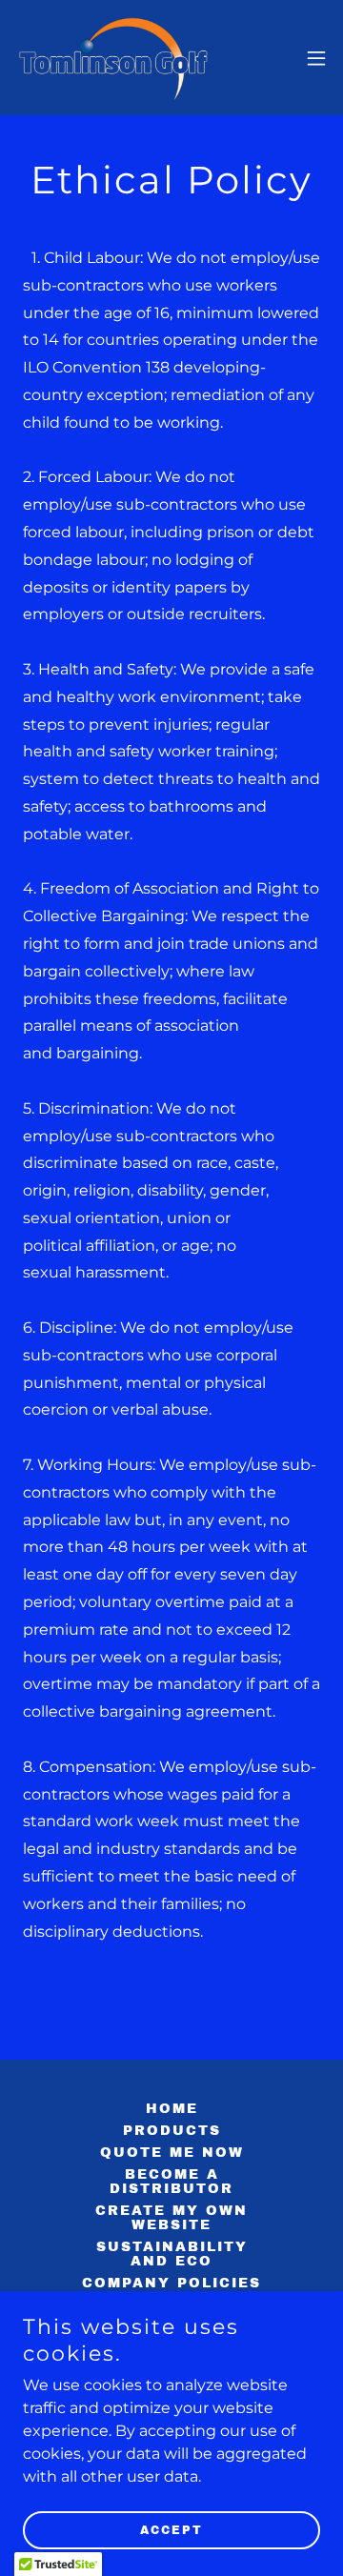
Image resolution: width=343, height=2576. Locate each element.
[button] (316, 58)
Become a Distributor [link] (171, 2182)
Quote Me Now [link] (172, 2153)
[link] (114, 58)
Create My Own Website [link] (171, 2218)
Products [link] (172, 2131)
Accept (171, 2530)
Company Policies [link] (171, 2283)
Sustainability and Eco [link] (172, 2254)
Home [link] (172, 2109)
